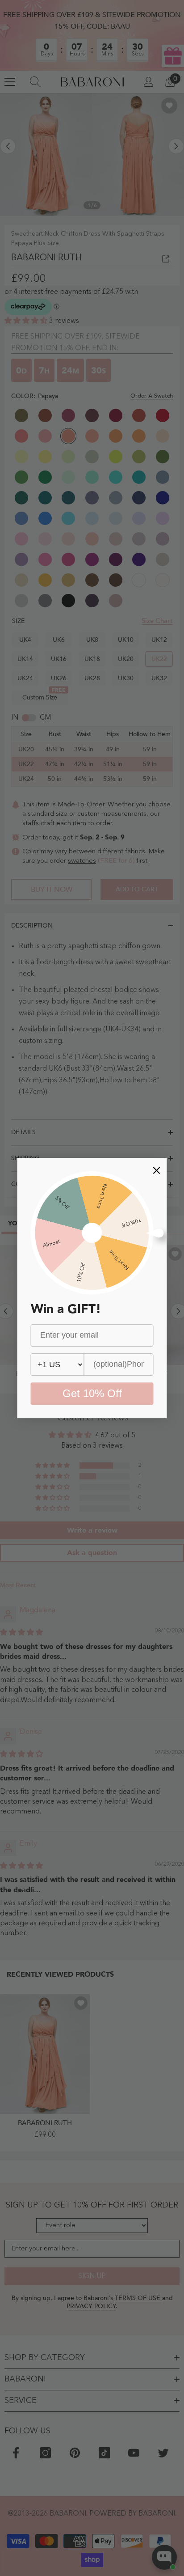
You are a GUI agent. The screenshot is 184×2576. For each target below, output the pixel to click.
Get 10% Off (92, 1393)
